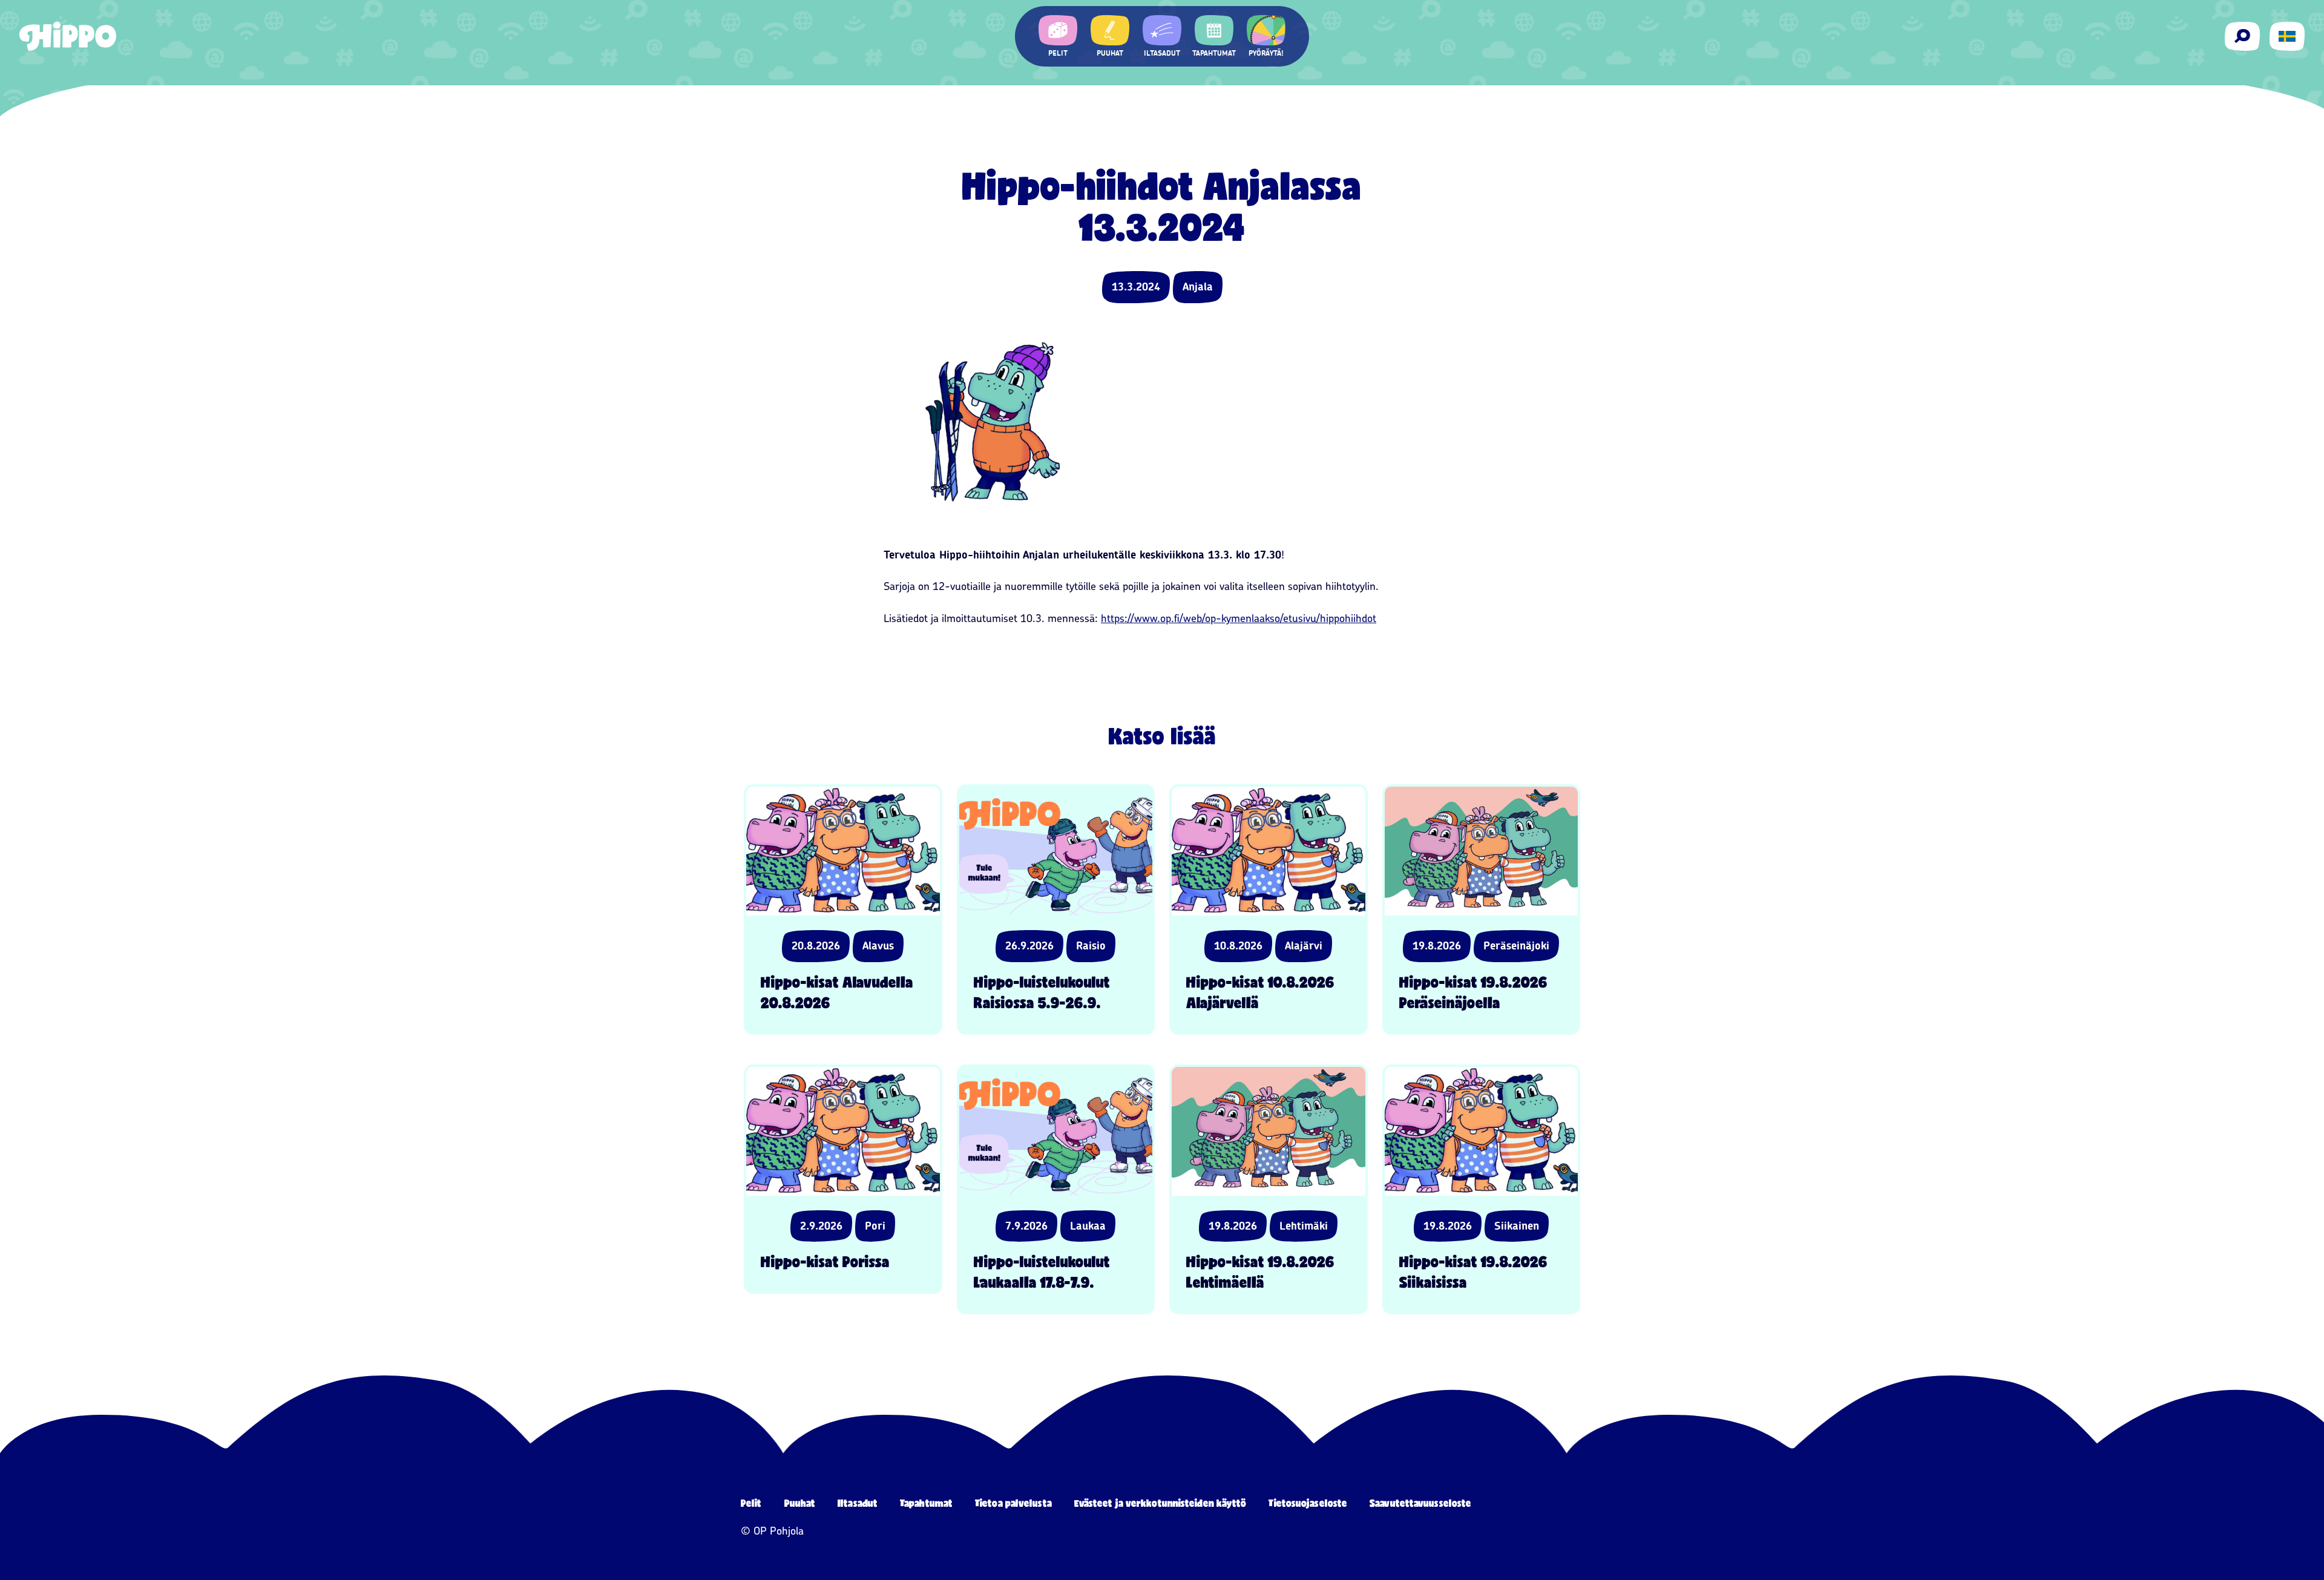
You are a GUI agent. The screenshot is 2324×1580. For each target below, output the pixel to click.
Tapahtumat (926, 1503)
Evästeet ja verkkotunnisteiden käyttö (1160, 1503)
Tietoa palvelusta (1013, 1503)
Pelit (751, 1503)
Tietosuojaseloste (1308, 1503)
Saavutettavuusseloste (1420, 1503)
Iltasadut (858, 1503)
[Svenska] (2287, 36)
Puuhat (800, 1503)
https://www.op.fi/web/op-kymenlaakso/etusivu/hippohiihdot (1239, 618)
